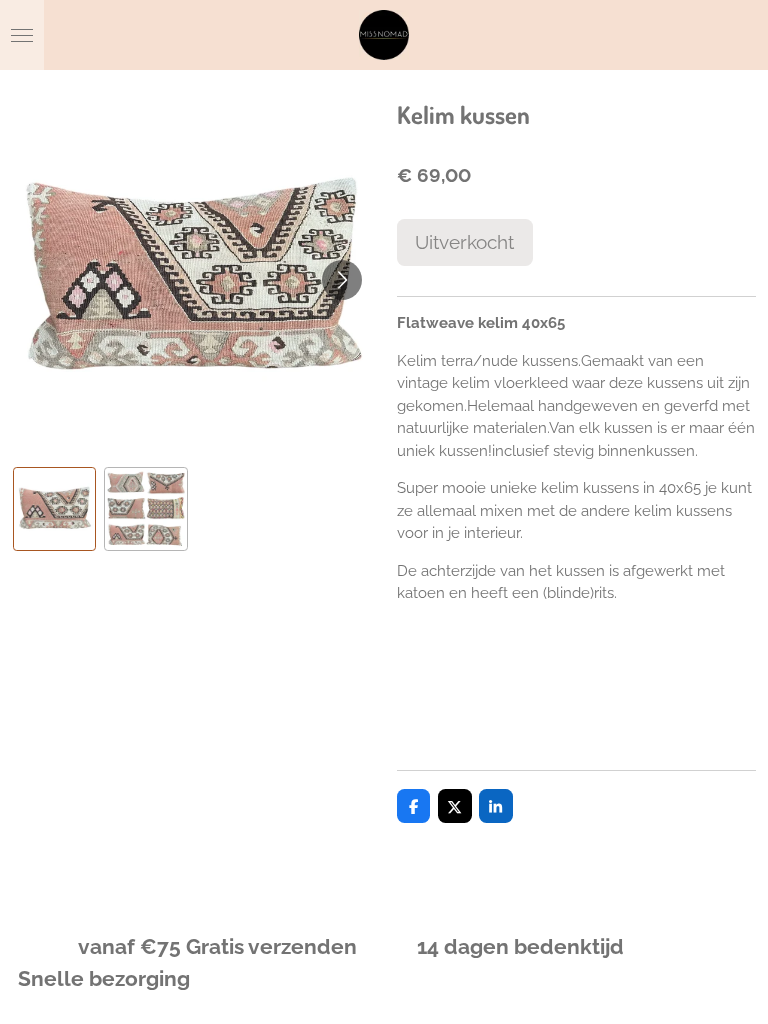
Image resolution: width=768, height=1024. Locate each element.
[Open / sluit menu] (22, 35)
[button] (55, 509)
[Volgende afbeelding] (342, 280)
